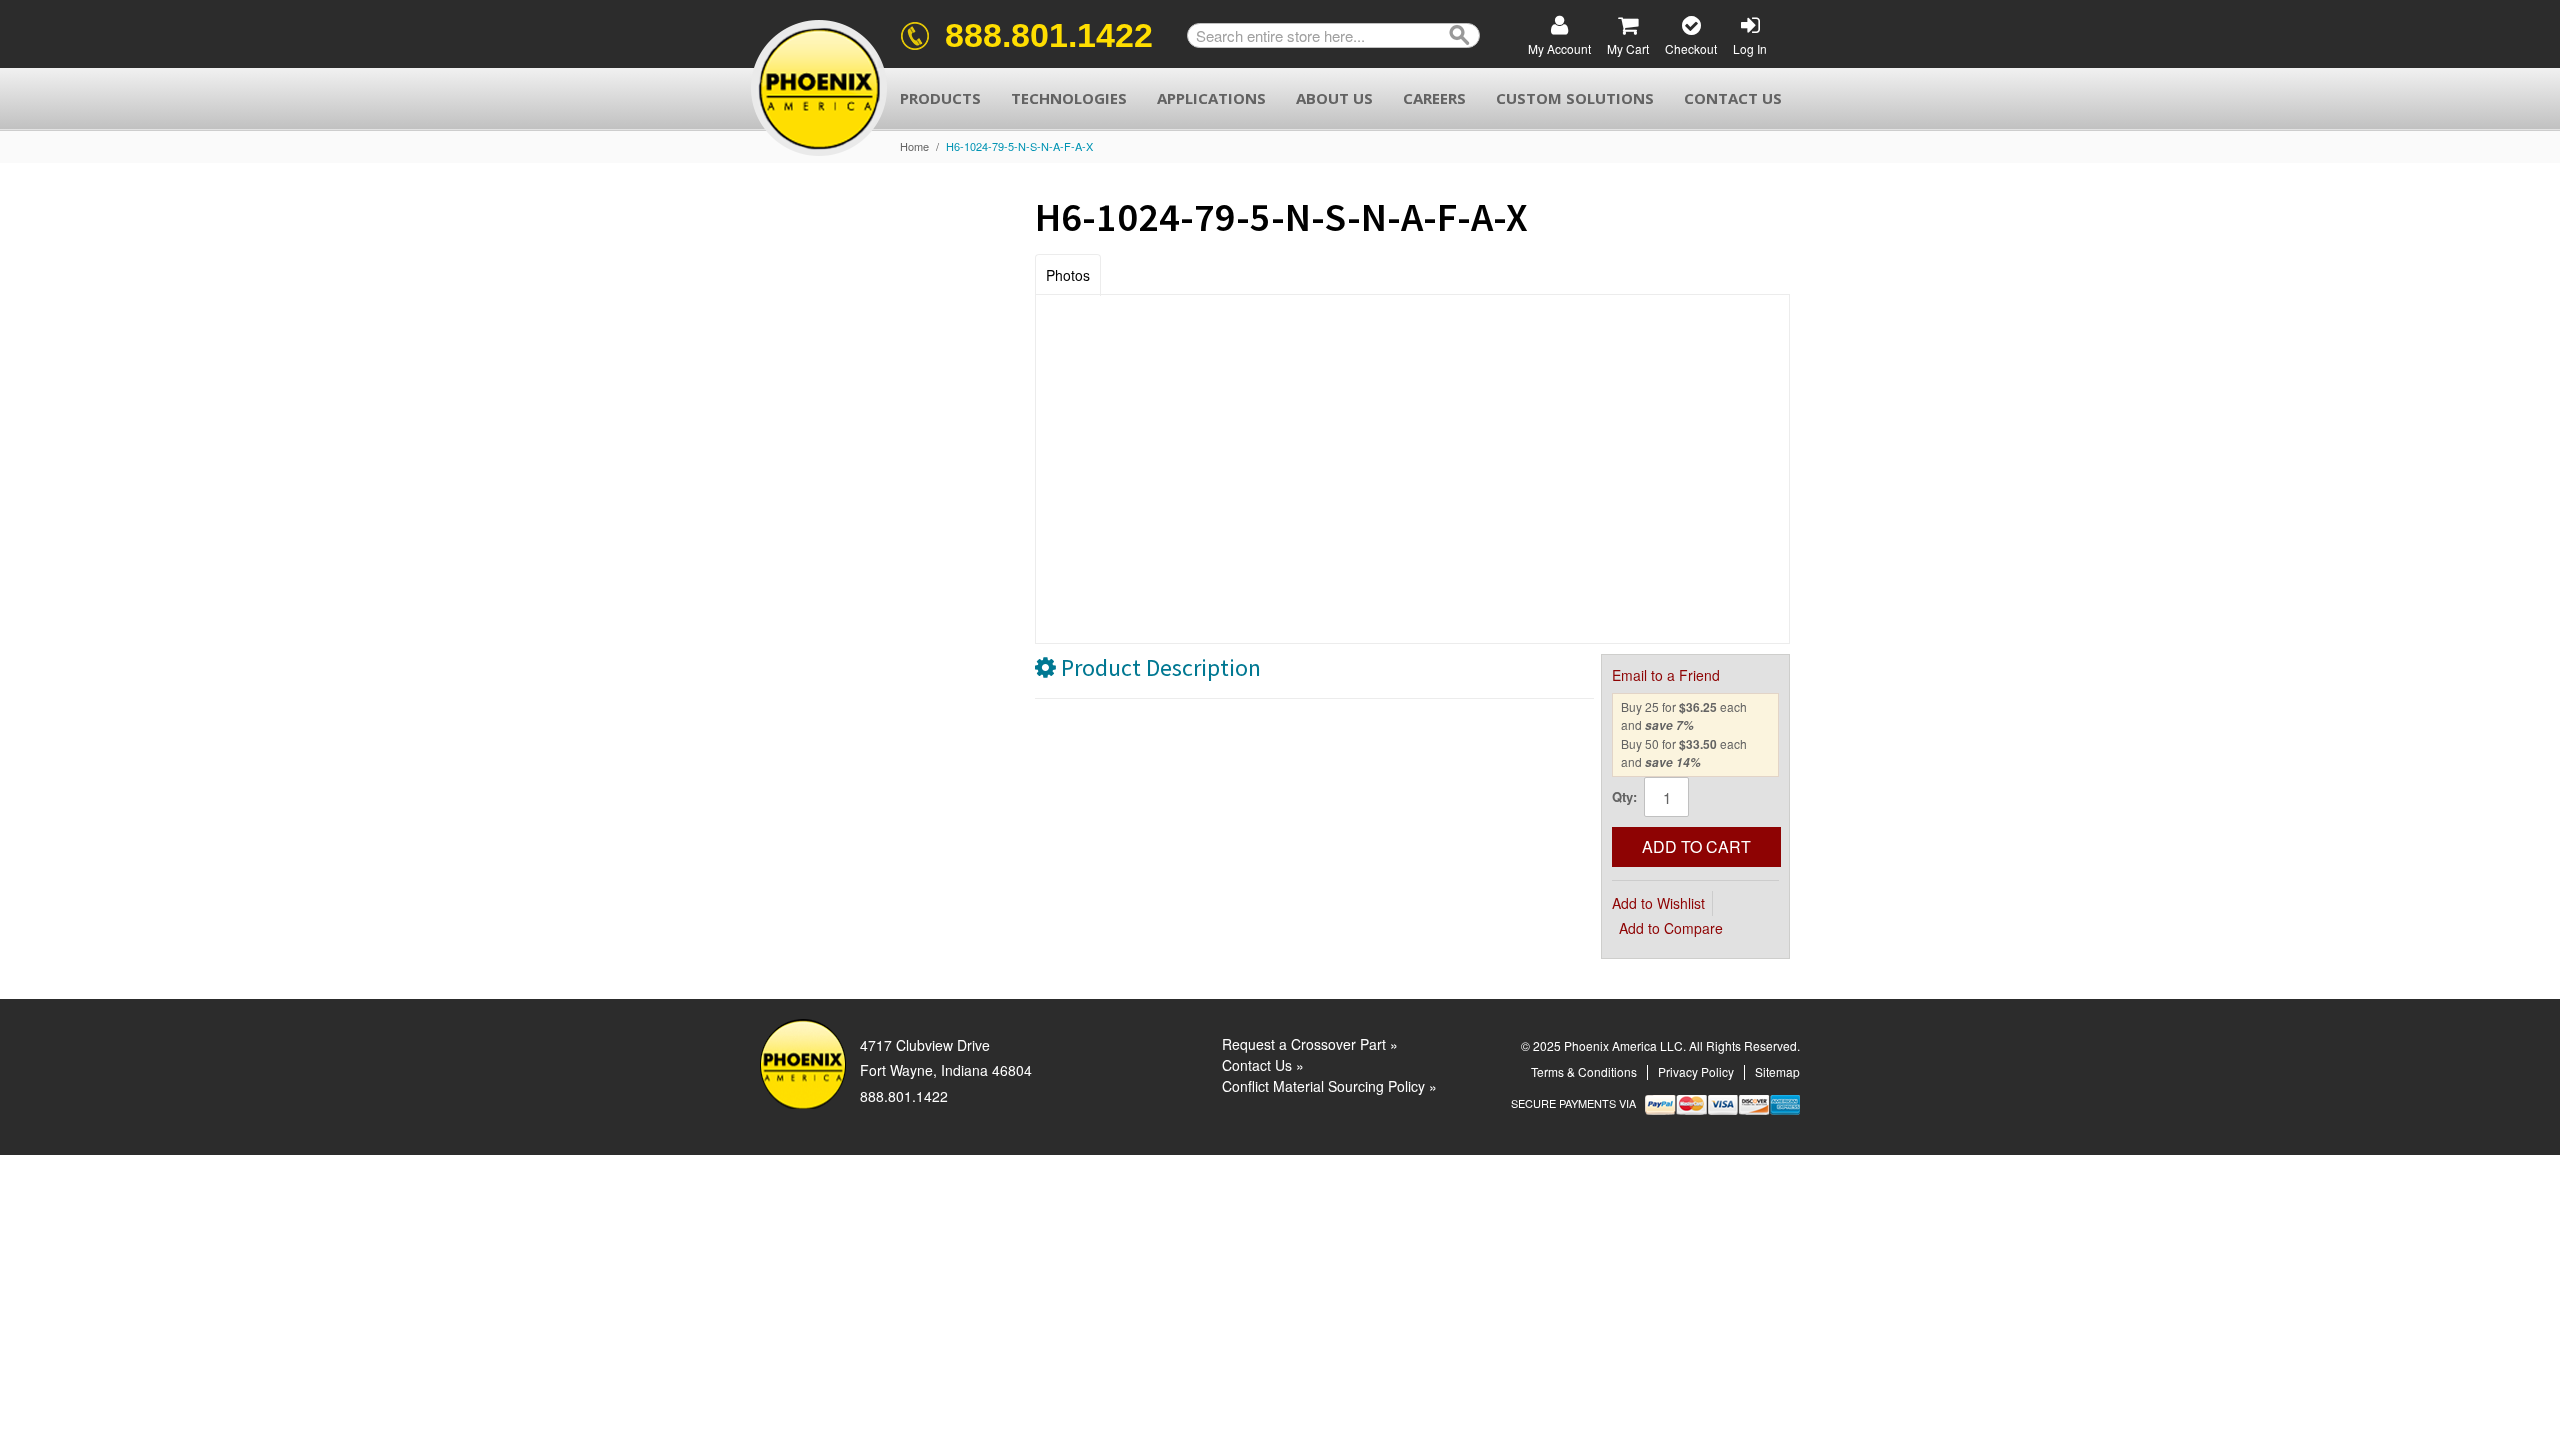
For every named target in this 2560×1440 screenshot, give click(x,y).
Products (940, 98)
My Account (1559, 48)
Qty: (1624, 796)
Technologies (1069, 98)
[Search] (1460, 35)
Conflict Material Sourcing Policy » (1329, 1086)
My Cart (1628, 48)
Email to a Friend (1666, 675)
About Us (1334, 98)
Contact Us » (1263, 1065)
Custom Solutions (1575, 98)
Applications (1211, 98)
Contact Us (1733, 98)
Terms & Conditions (1584, 1071)
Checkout (1691, 48)
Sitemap (1777, 1071)
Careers (1434, 98)
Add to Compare (1671, 928)
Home (914, 146)
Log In (1750, 48)
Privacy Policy (1696, 1071)
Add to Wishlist (1658, 903)
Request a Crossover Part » (1310, 1044)
